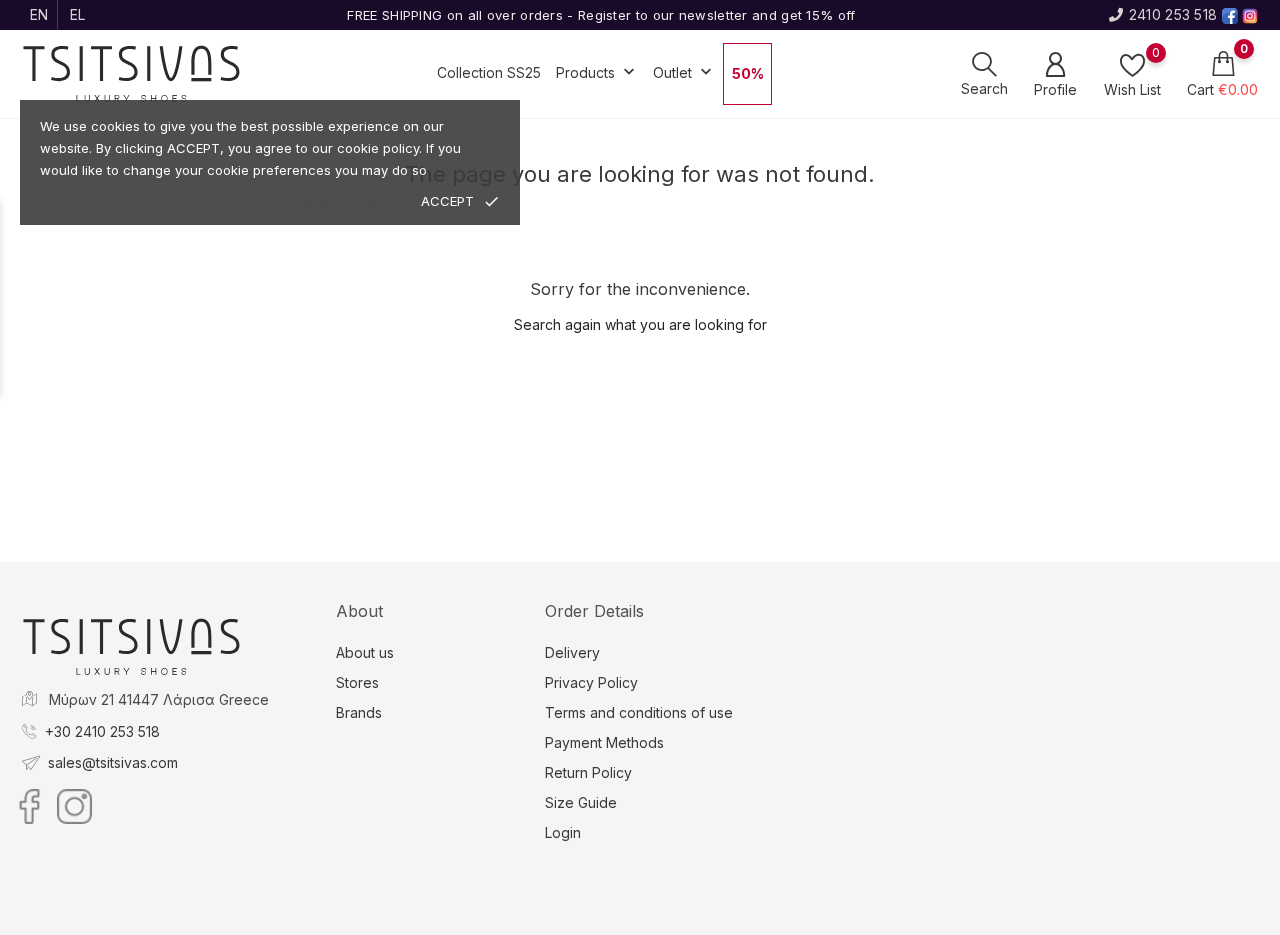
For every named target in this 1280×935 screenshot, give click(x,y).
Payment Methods (604, 742)
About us (365, 652)
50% (748, 73)
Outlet (684, 72)
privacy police (349, 201)
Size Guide (581, 802)
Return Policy (588, 772)
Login (563, 832)
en (39, 14)
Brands (359, 712)
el (78, 14)
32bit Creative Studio (680, 918)
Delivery (572, 652)
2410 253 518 (1173, 14)
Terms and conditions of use (639, 712)
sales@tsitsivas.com (113, 762)
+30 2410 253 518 (102, 731)
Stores (357, 682)
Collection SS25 (489, 72)
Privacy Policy (591, 682)
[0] (1132, 65)
